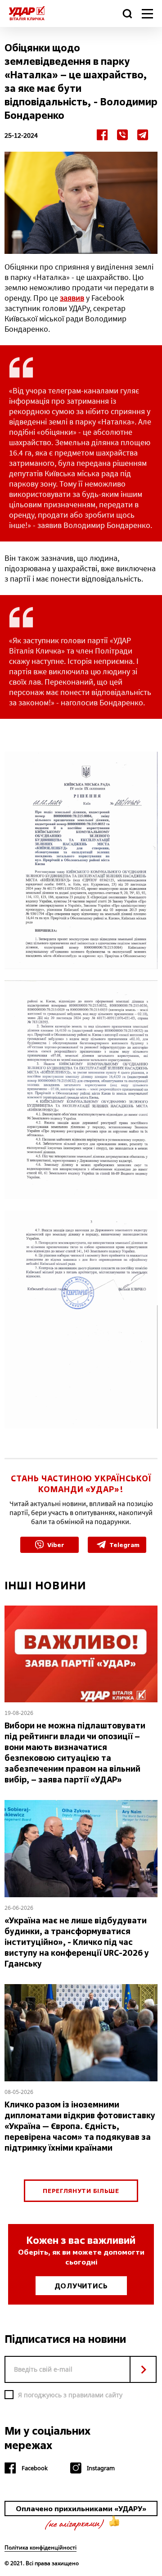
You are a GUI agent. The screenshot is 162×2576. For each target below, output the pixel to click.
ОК (143, 2369)
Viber (56, 1545)
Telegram (124, 1545)
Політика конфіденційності (40, 2548)
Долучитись (81, 2286)
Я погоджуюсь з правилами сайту (70, 2395)
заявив (72, 298)
